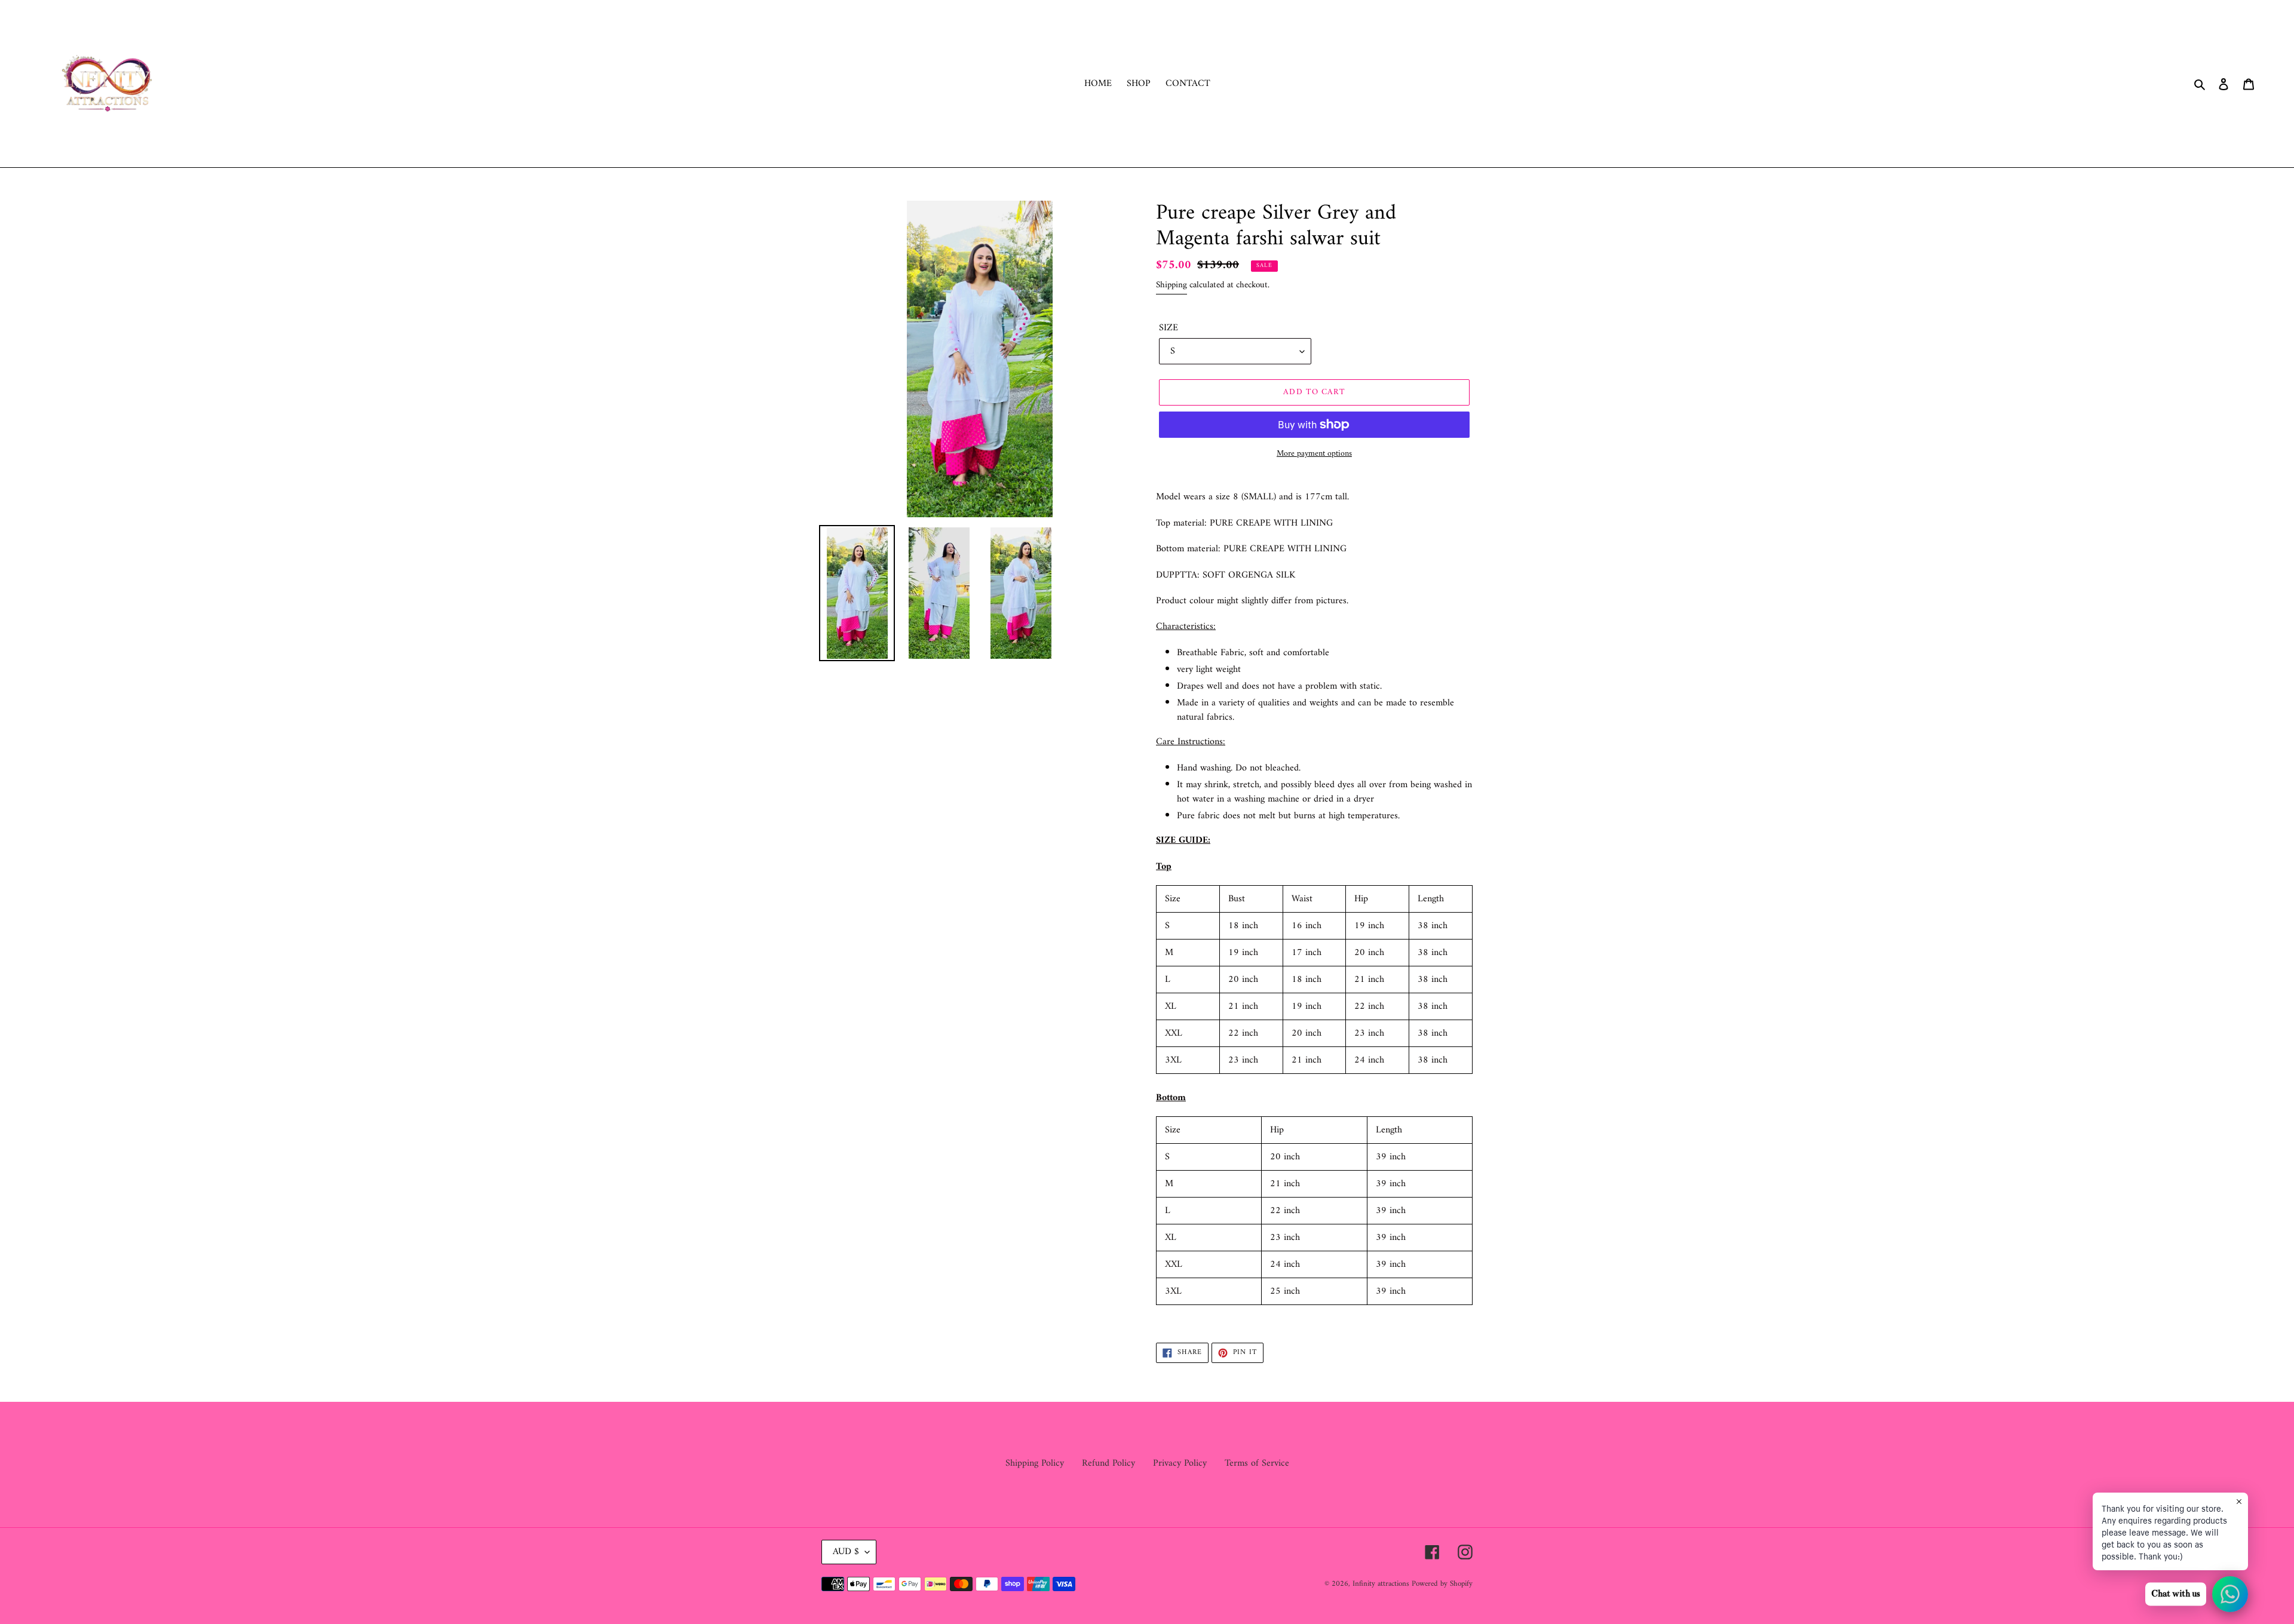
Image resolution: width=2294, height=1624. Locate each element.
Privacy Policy (1180, 1463)
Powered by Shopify (1442, 1584)
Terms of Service (1257, 1463)
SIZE (1169, 328)
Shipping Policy (1035, 1463)
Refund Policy (1108, 1463)
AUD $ (846, 1552)
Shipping (1171, 285)
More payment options (1314, 454)
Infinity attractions (1382, 1584)
